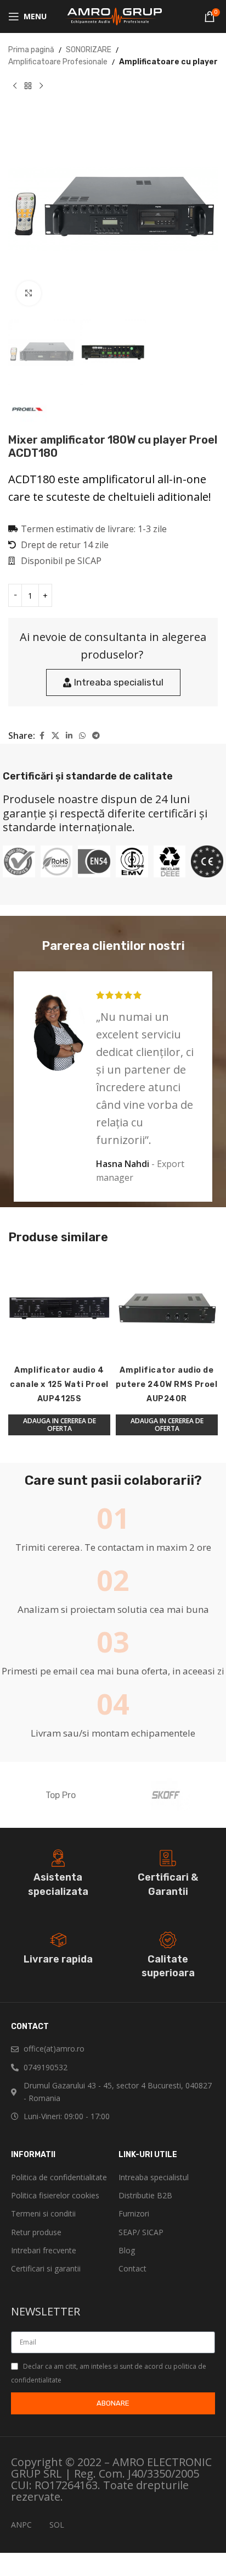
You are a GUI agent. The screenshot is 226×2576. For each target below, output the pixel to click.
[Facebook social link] (42, 736)
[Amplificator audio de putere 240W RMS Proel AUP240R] (167, 1308)
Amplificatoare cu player (168, 62)
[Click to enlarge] (29, 293)
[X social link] (55, 736)
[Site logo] (113, 16)
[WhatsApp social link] (82, 736)
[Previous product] (15, 86)
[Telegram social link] (96, 736)
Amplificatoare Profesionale (58, 62)
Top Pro (61, 1795)
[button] (59, 1425)
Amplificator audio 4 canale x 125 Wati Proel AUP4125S (59, 1384)
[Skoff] (165, 1795)
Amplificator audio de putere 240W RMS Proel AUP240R (166, 1384)
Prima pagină (31, 50)
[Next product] (41, 86)
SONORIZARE (89, 50)
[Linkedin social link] (69, 736)
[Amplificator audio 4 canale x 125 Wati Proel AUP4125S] (59, 1308)
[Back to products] (28, 86)
